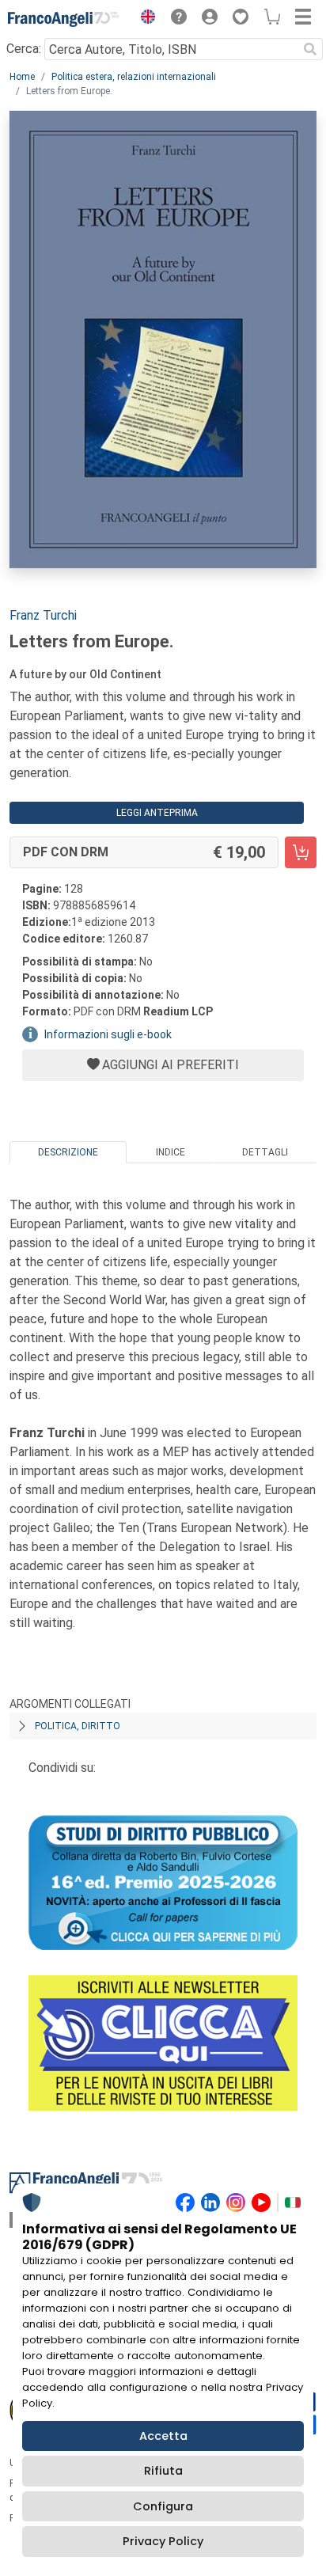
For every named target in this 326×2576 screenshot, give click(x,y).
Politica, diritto (78, 1726)
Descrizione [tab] (68, 1152)
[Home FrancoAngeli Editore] (63, 19)
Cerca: (24, 49)
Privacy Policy (163, 2541)
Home (22, 77)
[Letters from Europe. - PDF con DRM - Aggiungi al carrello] (301, 852)
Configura (163, 2506)
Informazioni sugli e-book (108, 1034)
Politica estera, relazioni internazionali (134, 77)
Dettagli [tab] (265, 1152)
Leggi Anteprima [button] (157, 813)
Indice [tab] (171, 1152)
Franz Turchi (43, 615)
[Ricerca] (310, 49)
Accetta (163, 2436)
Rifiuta (163, 2471)
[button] (144, 19)
